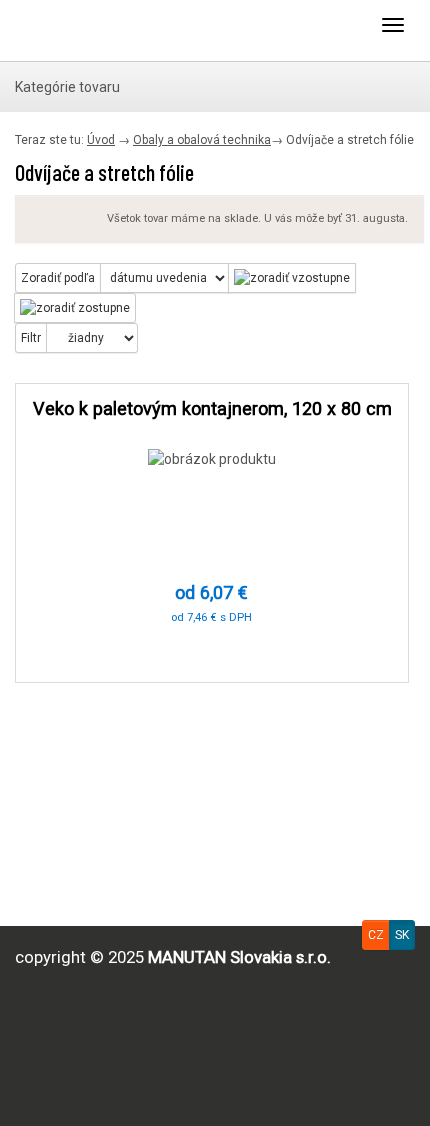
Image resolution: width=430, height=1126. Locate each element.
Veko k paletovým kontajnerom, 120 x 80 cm (212, 408)
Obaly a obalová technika (202, 140)
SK (402, 935)
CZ (376, 935)
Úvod (101, 140)
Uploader (95, 30)
